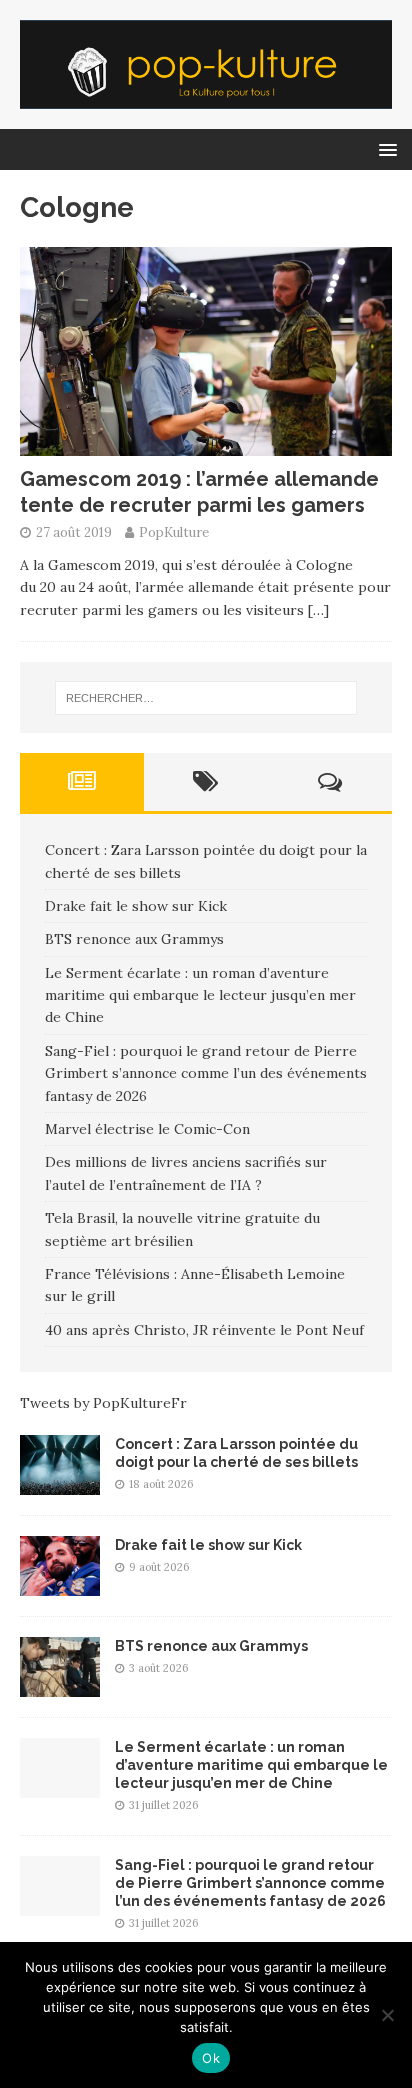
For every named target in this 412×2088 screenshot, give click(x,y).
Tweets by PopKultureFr (103, 1403)
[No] (387, 2015)
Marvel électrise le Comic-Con (147, 1129)
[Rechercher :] (206, 698)
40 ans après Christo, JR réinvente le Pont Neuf (204, 1330)
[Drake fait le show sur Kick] (60, 1584)
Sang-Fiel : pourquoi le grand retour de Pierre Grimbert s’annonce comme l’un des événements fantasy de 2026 (206, 1073)
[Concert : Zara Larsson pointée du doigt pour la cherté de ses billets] (60, 1483)
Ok (211, 2058)
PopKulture (174, 532)
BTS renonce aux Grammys (134, 939)
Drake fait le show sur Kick (136, 906)
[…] (318, 610)
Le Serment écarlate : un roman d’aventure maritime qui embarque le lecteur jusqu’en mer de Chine (200, 995)
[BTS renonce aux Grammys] (60, 1685)
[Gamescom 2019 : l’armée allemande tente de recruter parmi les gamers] (206, 445)
